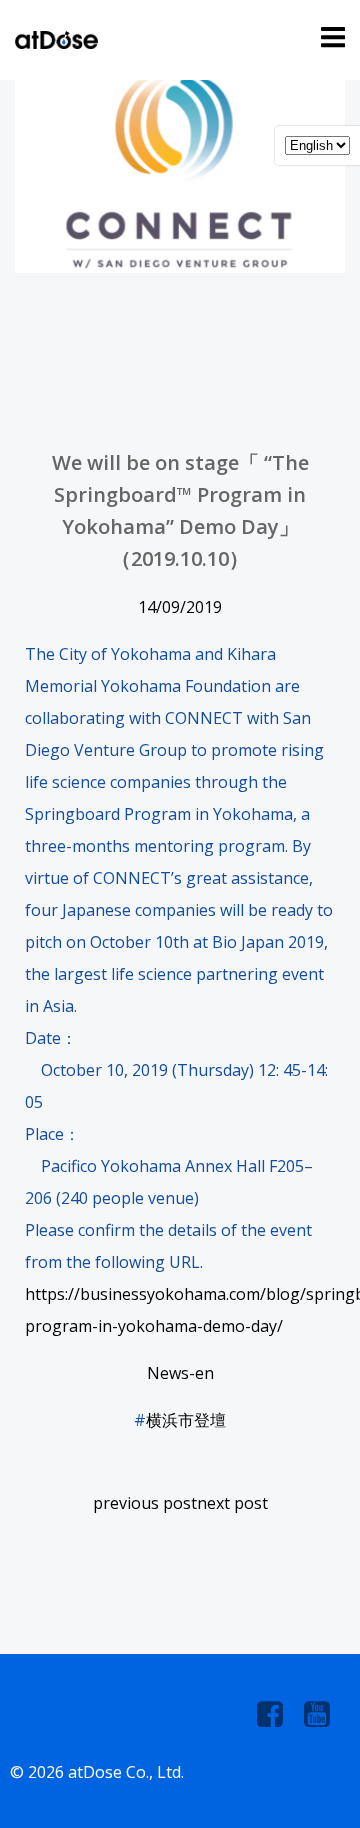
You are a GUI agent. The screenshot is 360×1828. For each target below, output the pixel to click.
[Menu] (330, 38)
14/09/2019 (180, 607)
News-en (180, 1373)
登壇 (210, 1420)
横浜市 (170, 1420)
